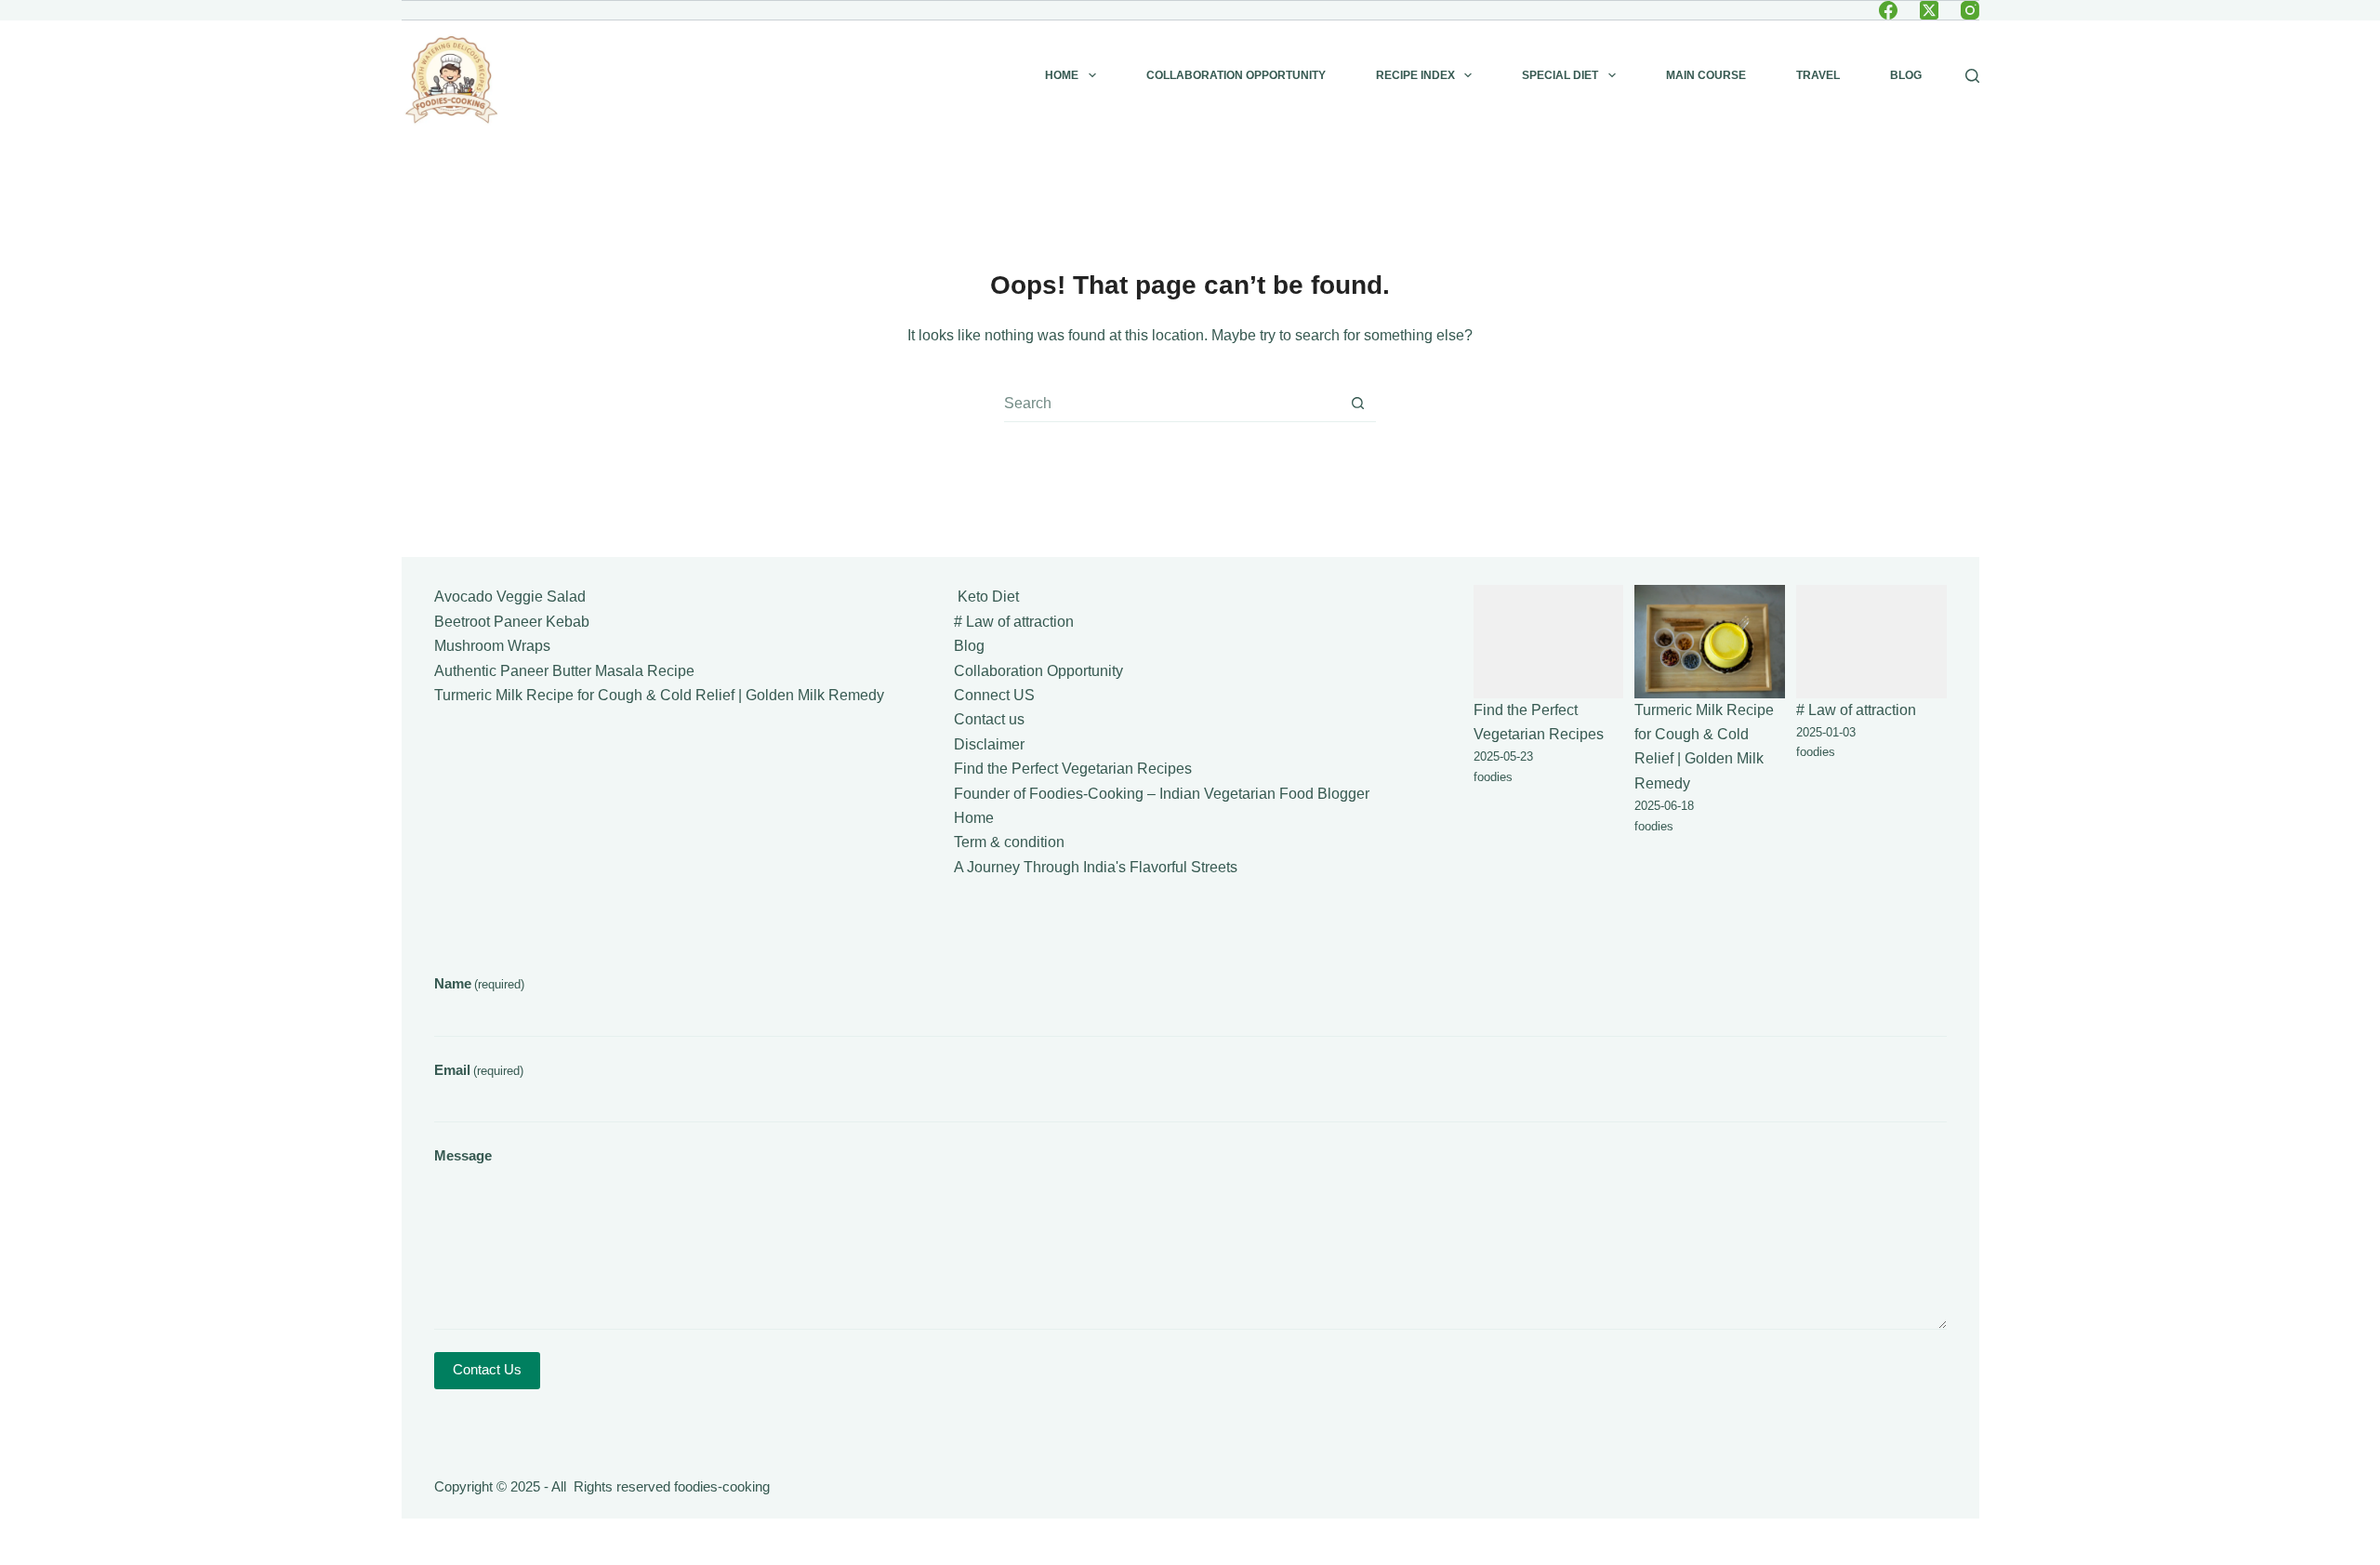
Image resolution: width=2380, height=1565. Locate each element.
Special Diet (1560, 75)
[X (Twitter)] (1929, 10)
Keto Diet (986, 597)
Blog (1906, 75)
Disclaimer (989, 744)
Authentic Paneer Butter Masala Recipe (564, 671)
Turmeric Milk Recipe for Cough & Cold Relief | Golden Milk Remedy (659, 695)
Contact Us (487, 1369)
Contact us (989, 719)
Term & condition (1009, 842)
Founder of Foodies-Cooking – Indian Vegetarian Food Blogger (1162, 794)
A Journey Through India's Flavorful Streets (1096, 867)
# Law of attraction (1014, 622)
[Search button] (1358, 403)
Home (1062, 75)
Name (479, 983)
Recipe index (1415, 75)
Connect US (994, 695)
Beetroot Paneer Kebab (512, 622)
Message (463, 1155)
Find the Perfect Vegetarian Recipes (1073, 769)
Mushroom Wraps (492, 646)
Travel (1818, 75)
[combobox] (1172, 404)
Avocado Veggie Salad (510, 597)
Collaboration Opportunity (1236, 75)
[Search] (1972, 76)
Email (479, 1070)
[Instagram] (1970, 10)
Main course (1706, 75)
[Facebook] (1888, 10)
